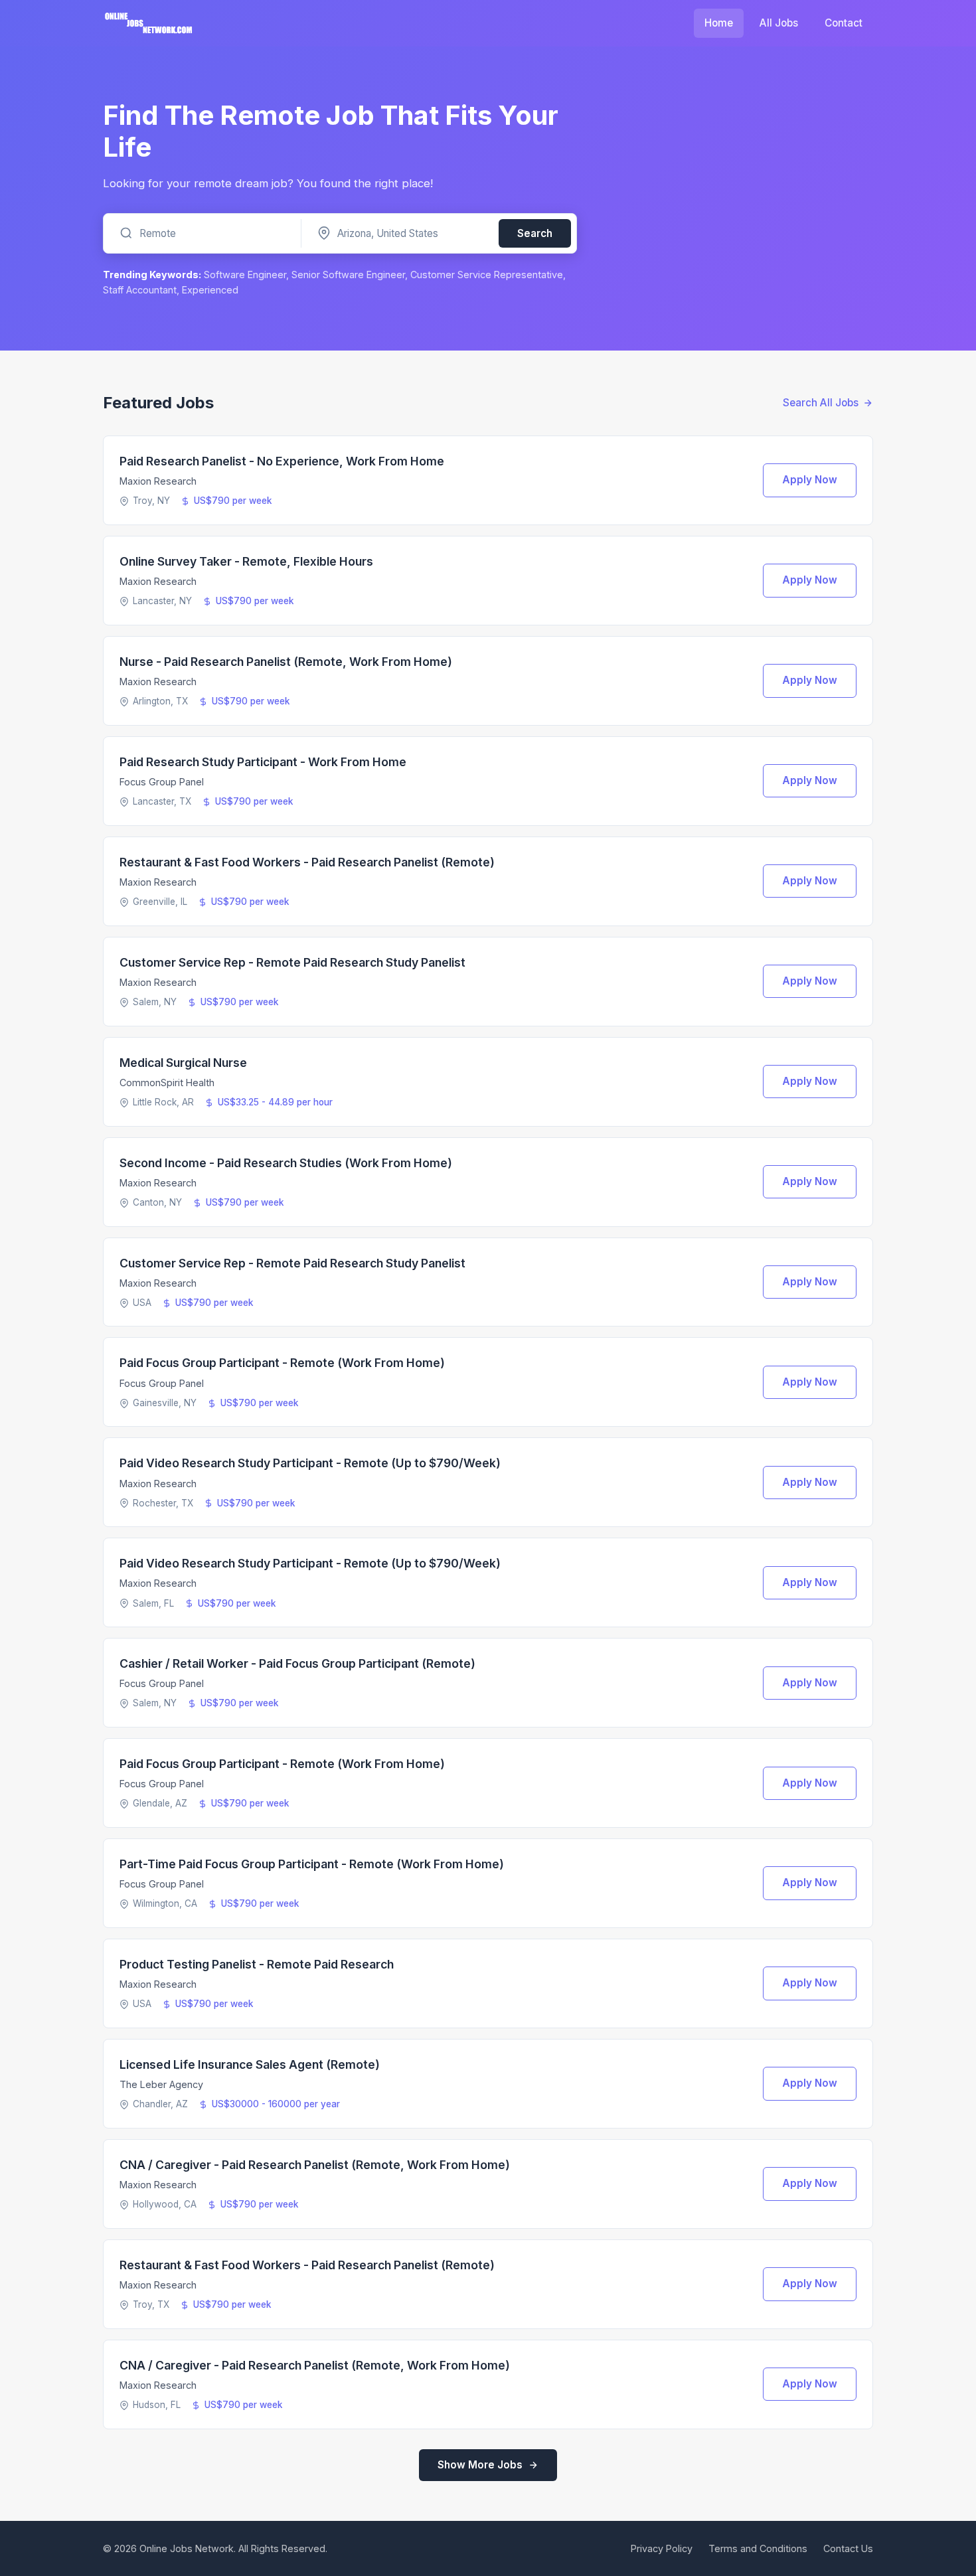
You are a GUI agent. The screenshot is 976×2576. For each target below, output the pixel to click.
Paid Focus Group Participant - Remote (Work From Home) (282, 1363)
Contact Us (848, 2548)
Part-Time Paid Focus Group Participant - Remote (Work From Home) (312, 1864)
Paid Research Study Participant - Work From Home (263, 762)
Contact (844, 23)
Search (535, 233)
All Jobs (779, 23)
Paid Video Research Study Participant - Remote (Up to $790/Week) (310, 1463)
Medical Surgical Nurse (183, 1063)
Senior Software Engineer (348, 275)
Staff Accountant (140, 290)
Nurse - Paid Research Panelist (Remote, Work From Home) (286, 662)
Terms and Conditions (758, 2548)
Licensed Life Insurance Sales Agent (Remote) (250, 2064)
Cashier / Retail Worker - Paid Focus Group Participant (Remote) (297, 1663)
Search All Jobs (821, 403)
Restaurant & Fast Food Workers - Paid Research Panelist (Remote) (307, 862)
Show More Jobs (480, 2465)
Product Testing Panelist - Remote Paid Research (257, 1964)
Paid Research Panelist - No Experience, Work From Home (282, 461)
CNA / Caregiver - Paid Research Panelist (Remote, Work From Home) (315, 2165)
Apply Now (810, 480)
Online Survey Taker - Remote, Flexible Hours (246, 561)
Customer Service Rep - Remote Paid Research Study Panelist (292, 962)
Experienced (210, 290)
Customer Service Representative (487, 275)
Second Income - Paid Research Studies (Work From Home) (286, 1163)
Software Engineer (245, 275)
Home (719, 23)
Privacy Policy (662, 2548)
